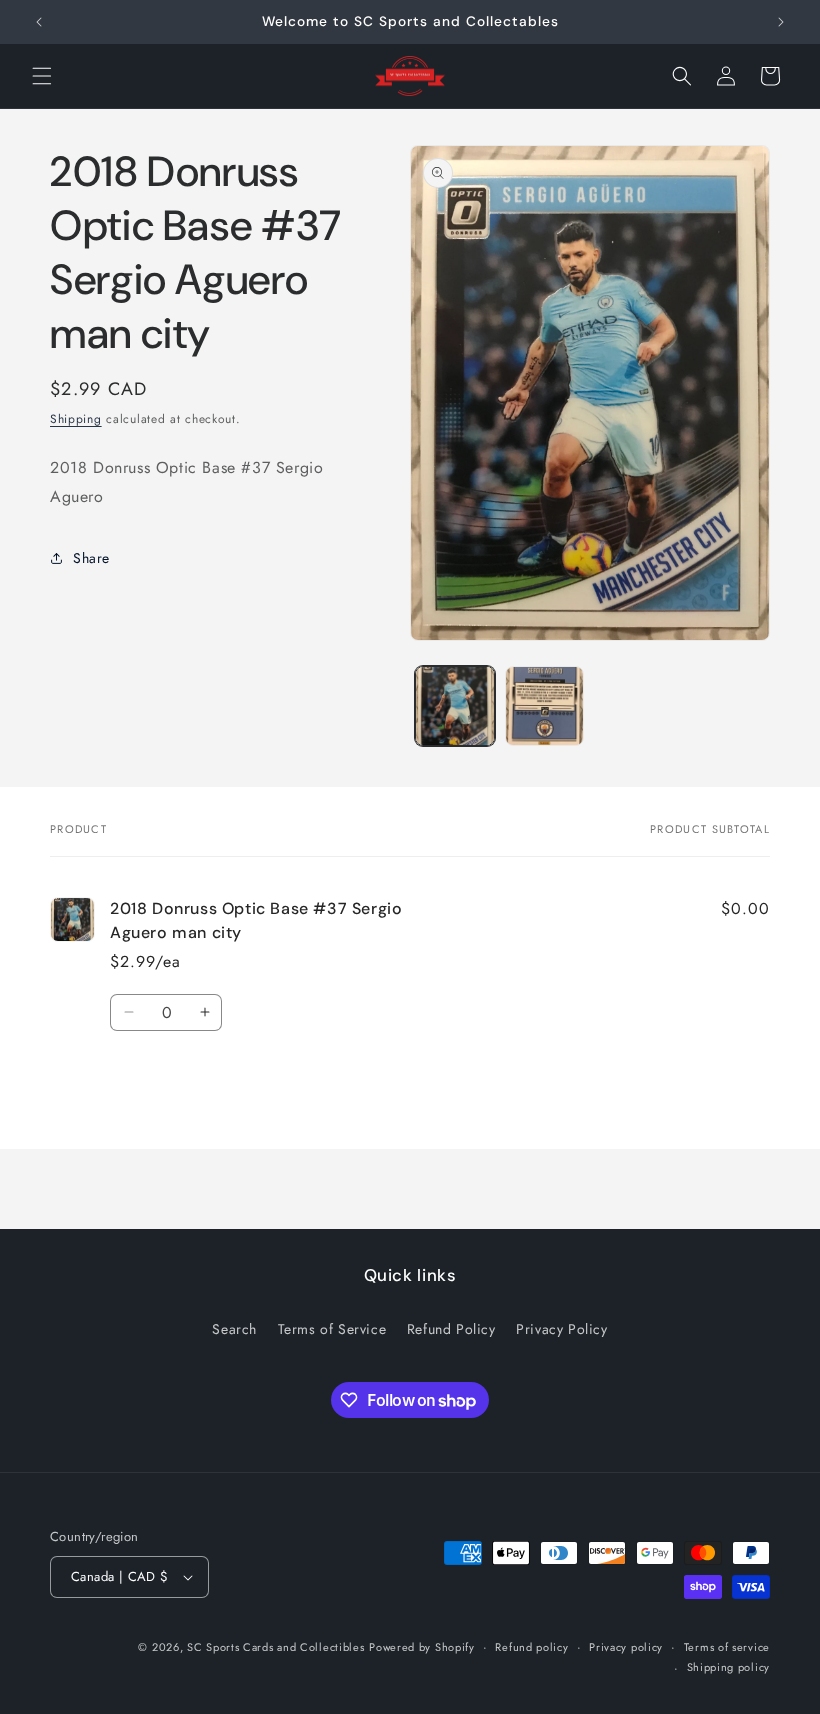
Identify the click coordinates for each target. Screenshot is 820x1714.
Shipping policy (729, 1667)
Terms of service (727, 1647)
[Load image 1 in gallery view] (455, 706)
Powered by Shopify (422, 1647)
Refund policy (531, 1647)
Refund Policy (451, 1329)
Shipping (76, 419)
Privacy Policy (561, 1329)
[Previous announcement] (39, 22)
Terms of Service (332, 1329)
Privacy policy (626, 1647)
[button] (42, 76)
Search (234, 1329)
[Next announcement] (781, 22)
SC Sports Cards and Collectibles (275, 1647)
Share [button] (91, 558)
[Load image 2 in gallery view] (545, 706)
